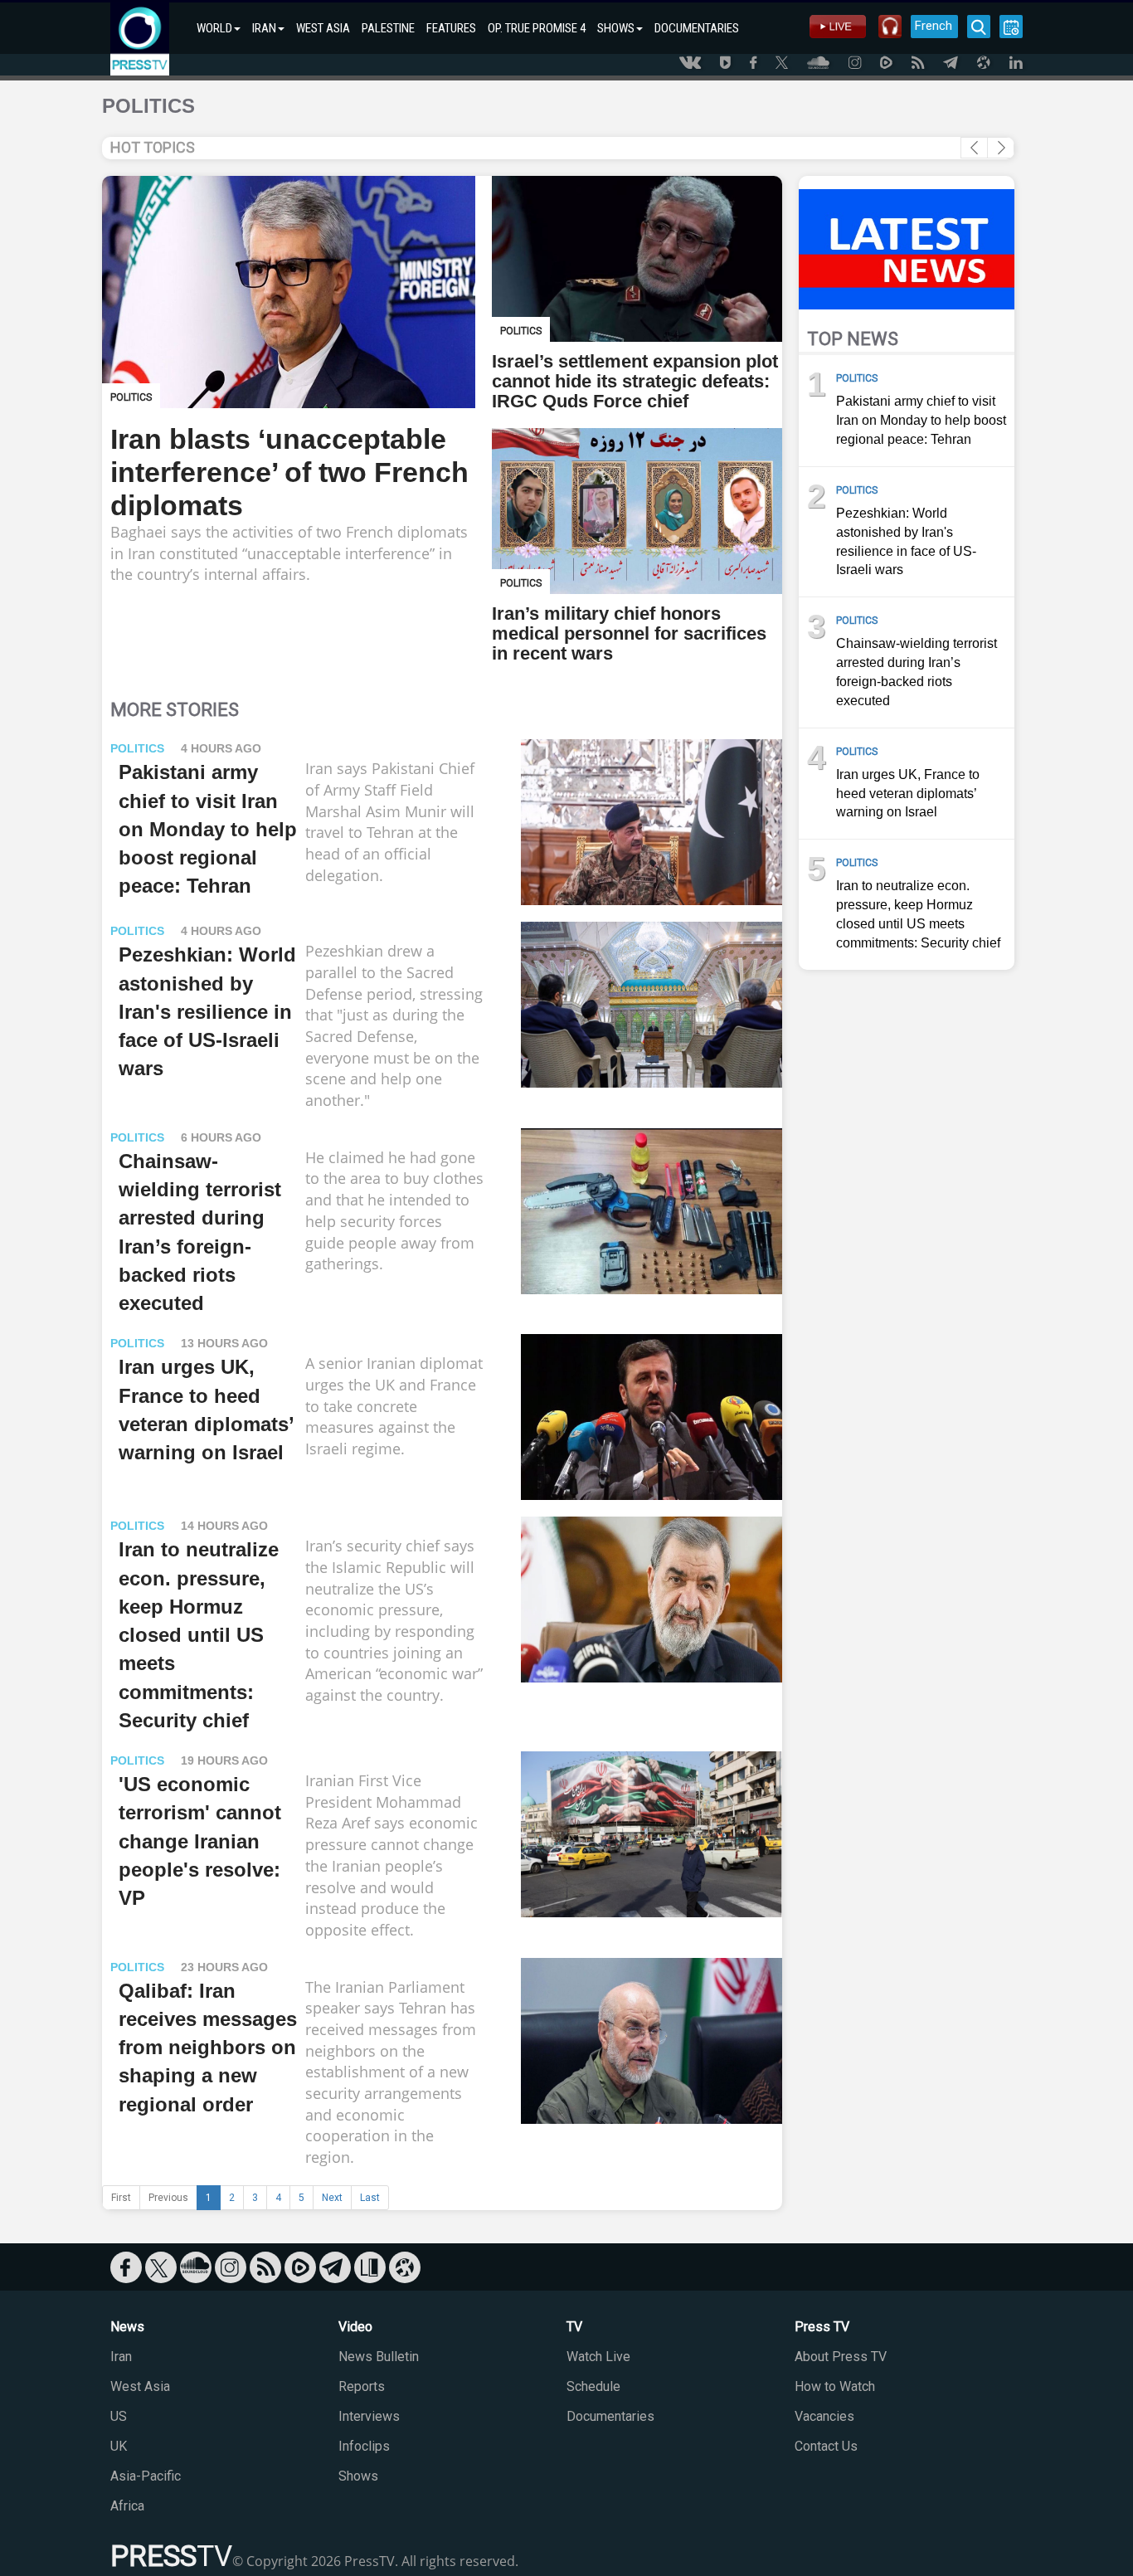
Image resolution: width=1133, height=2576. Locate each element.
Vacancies (824, 2416)
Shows (358, 2476)
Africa (127, 2506)
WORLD (214, 28)
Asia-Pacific (146, 2476)
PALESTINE (388, 28)
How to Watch (835, 2386)
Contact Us (826, 2446)
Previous (168, 2198)
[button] (1001, 148)
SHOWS (616, 28)
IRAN (264, 28)
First (121, 2198)
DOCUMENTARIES (697, 28)
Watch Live (598, 2357)
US (119, 2416)
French (934, 26)
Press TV (822, 2327)
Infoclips (364, 2446)
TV (574, 2327)
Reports (362, 2386)
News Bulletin (379, 2357)
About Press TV (841, 2357)
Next (332, 2198)
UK (119, 2446)
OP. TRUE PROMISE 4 (537, 28)
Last (370, 2198)
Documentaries (610, 2416)
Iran (121, 2357)
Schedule (593, 2386)
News (127, 2327)
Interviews (369, 2416)
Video (355, 2327)
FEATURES (451, 28)
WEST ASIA (323, 28)
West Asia (140, 2386)
